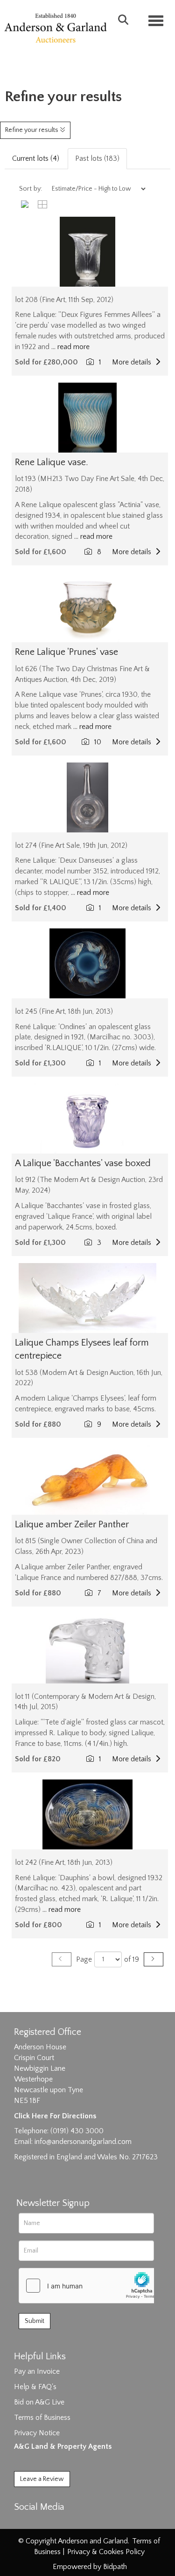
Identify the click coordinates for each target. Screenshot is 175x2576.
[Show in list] (28, 204)
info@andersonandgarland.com (83, 2142)
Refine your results (32, 130)
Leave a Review (42, 2479)
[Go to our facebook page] (23, 2523)
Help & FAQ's (35, 2387)
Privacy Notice (37, 2433)
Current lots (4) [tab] (36, 158)
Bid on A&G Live (39, 2402)
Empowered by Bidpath (90, 2567)
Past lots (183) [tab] (97, 158)
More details (133, 362)
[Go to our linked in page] (42, 2523)
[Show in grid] (44, 204)
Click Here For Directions (55, 2116)
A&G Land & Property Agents (63, 2446)
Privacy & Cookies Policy (106, 2552)
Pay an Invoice (37, 2371)
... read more (70, 347)
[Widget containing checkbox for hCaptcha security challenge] (89, 2286)
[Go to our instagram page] (62, 2523)
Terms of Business (42, 2418)
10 (99, 742)
